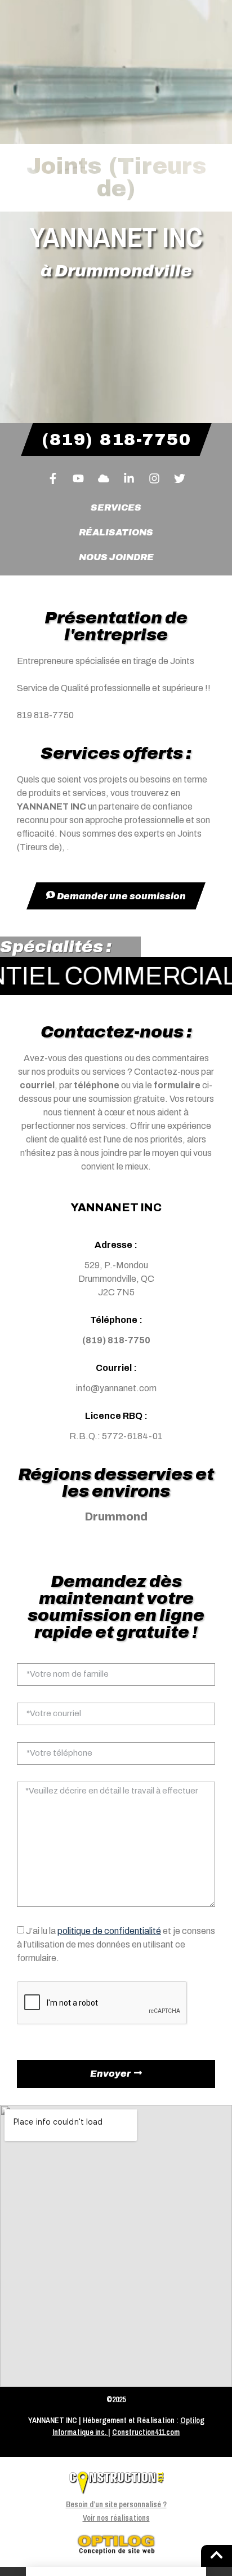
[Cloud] (104, 478)
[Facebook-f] (53, 478)
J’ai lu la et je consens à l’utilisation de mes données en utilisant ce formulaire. (116, 1944)
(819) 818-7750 (116, 1340)
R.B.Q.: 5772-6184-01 (116, 1436)
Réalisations (116, 532)
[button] (116, 2571)
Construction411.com (146, 2432)
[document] (116, 2571)
